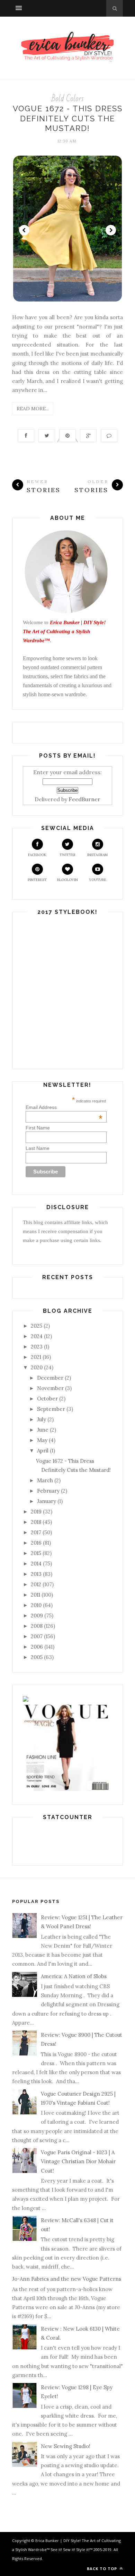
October (47, 1399)
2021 (36, 1357)
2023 (37, 1347)
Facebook (37, 855)
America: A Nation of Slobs (74, 1976)
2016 (36, 1543)
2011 (35, 1595)
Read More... (33, 409)
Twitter (67, 855)
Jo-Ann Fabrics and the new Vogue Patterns (67, 2279)
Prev (24, 230)
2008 (37, 1626)
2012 (36, 1584)
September (51, 1409)
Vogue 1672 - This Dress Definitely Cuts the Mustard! (68, 118)
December (50, 1378)
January (47, 1501)
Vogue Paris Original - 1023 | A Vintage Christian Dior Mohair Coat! (78, 2162)
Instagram (97, 855)
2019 (36, 1512)
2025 (37, 1326)
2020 (37, 1367)
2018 (36, 1522)
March (45, 1480)
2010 (36, 1605)
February (48, 1491)
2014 (36, 1564)
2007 (37, 1636)
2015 (36, 1553)
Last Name (38, 1148)
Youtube (98, 880)
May (42, 1440)
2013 (36, 1574)
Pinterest (37, 880)
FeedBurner (84, 799)
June (43, 1430)
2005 (37, 1657)
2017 (36, 1532)
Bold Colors (68, 99)
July (42, 1419)
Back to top (103, 2569)
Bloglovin (67, 880)
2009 (37, 1616)
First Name (38, 1128)
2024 (37, 1336)
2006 (37, 1647)
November (50, 1388)
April (43, 1451)
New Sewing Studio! (66, 2446)
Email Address (64, 1107)
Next (111, 230)
